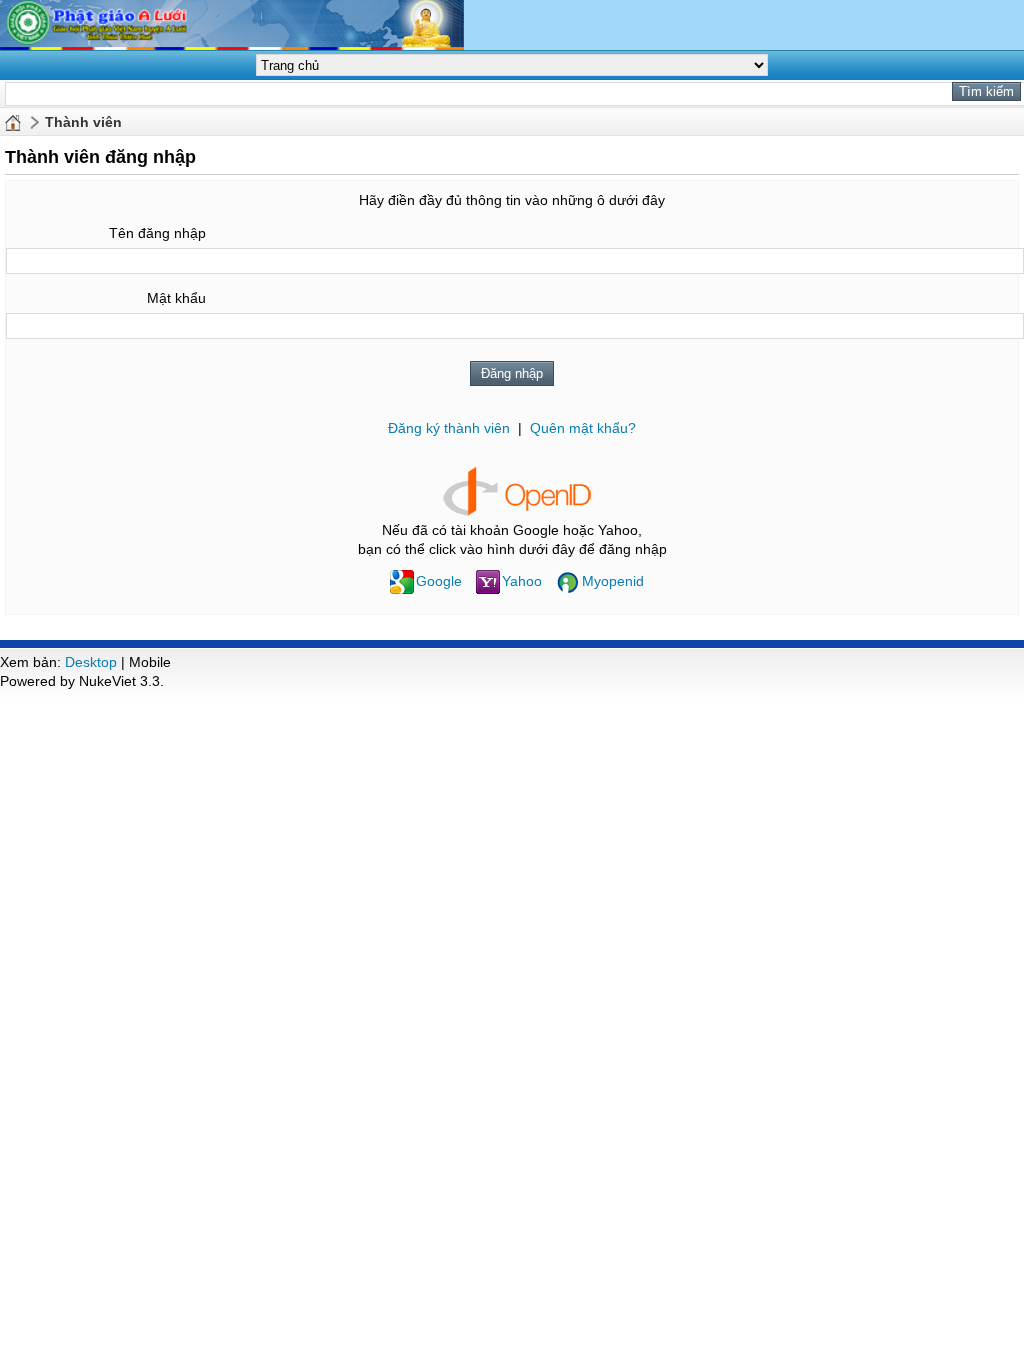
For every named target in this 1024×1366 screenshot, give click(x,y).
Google (439, 581)
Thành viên (83, 122)
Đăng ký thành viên (449, 428)
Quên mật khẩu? (583, 428)
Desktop (91, 662)
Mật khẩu (176, 298)
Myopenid (613, 581)
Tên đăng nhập (157, 233)
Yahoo (522, 581)
